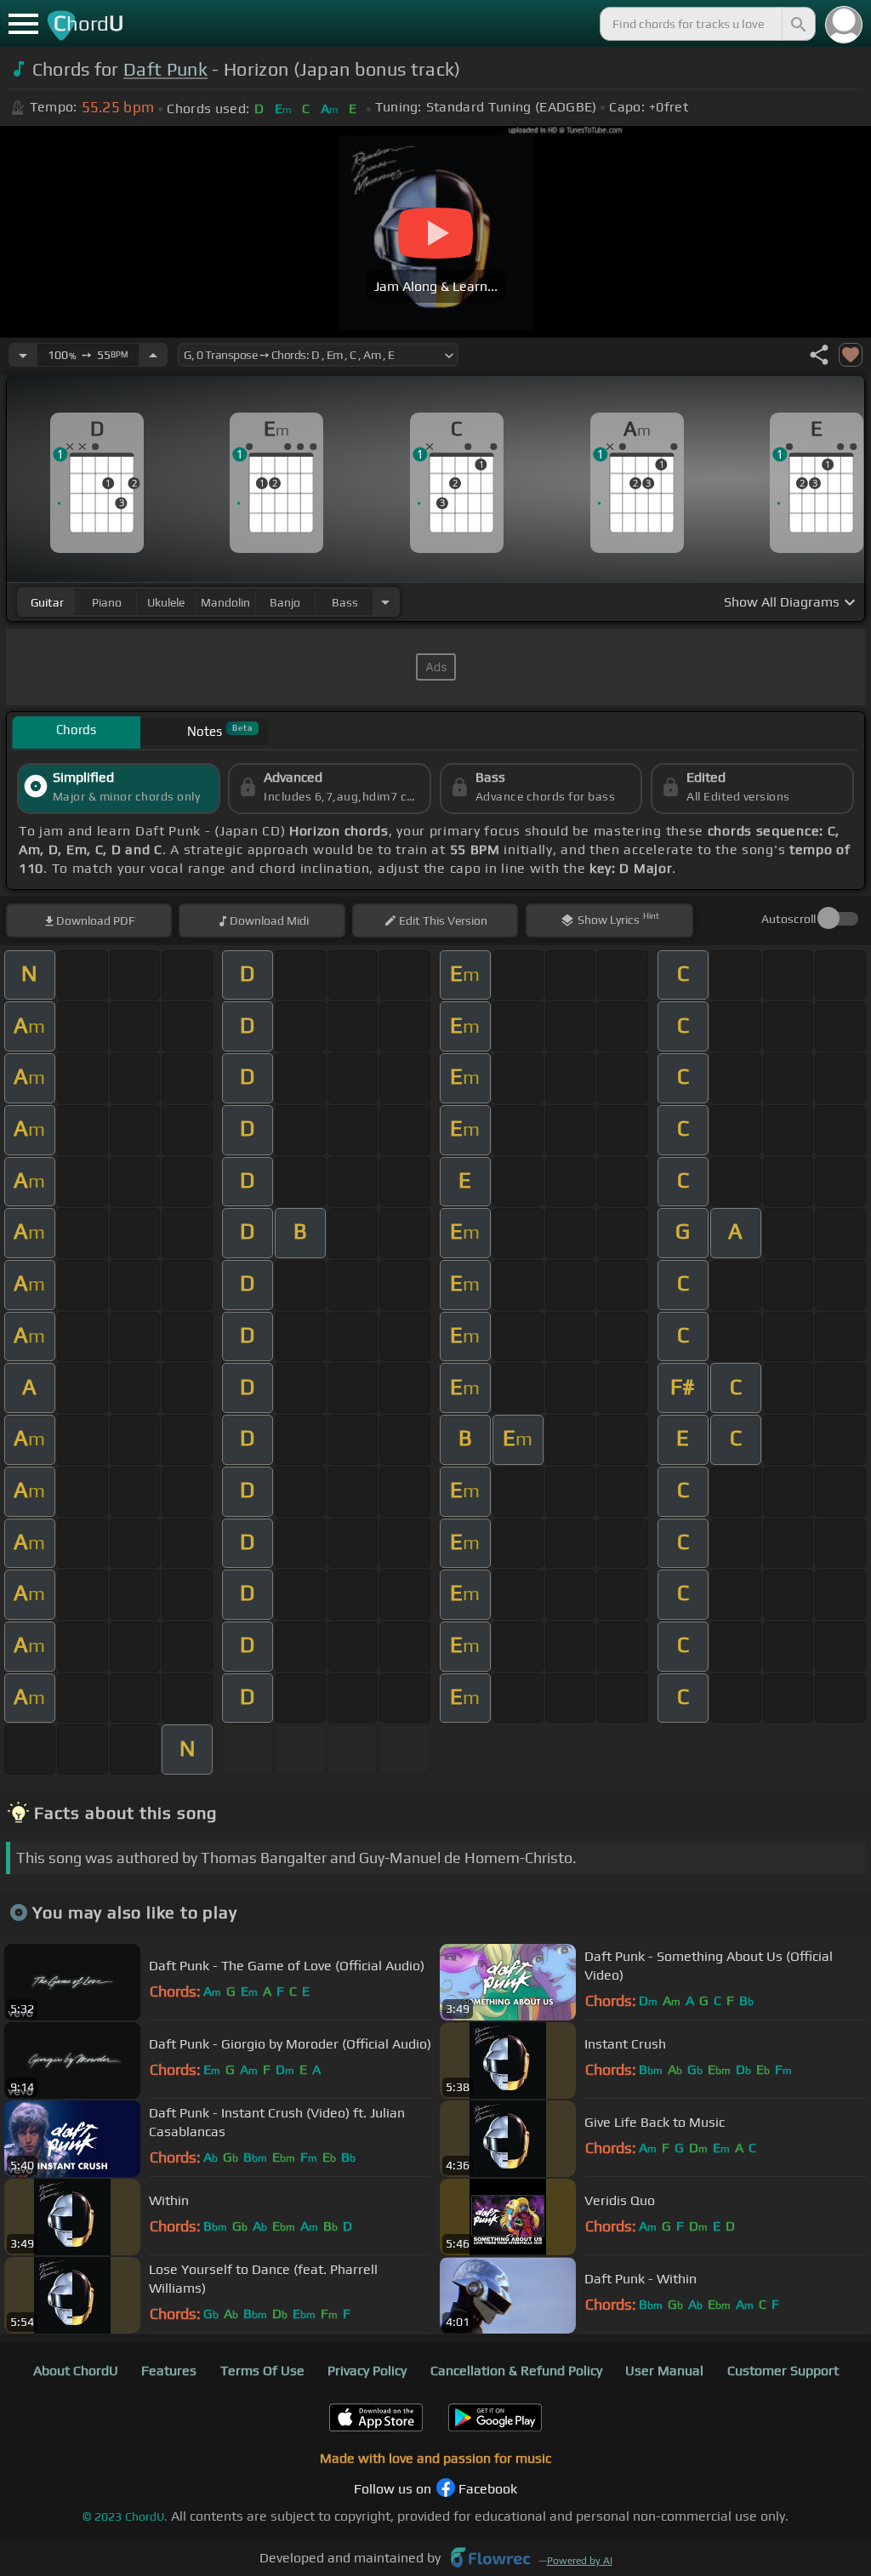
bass (345, 602)
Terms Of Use (262, 2371)
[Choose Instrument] (385, 602)
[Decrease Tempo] (23, 355)
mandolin (225, 602)
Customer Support (783, 2371)
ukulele (166, 602)
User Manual (664, 2371)
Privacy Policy (367, 2371)
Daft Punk (165, 69)
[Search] (797, 24)
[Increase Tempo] (153, 355)
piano (107, 602)
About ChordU (76, 2371)
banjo (285, 602)
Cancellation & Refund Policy (516, 2371)
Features (169, 2371)
